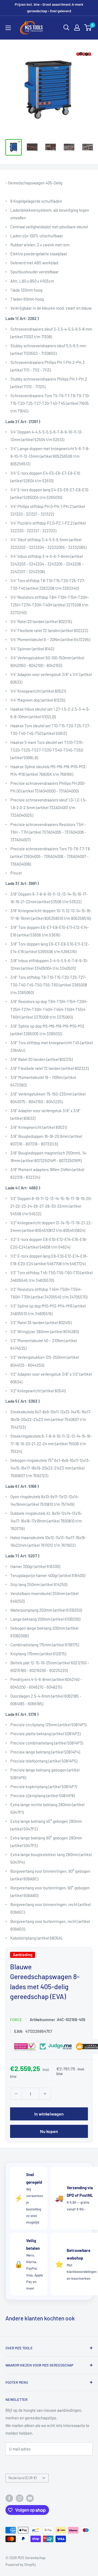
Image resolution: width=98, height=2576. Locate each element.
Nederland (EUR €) (22, 2478)
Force (16, 2020)
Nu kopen (49, 2131)
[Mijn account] (77, 28)
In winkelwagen (49, 2114)
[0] (88, 28)
